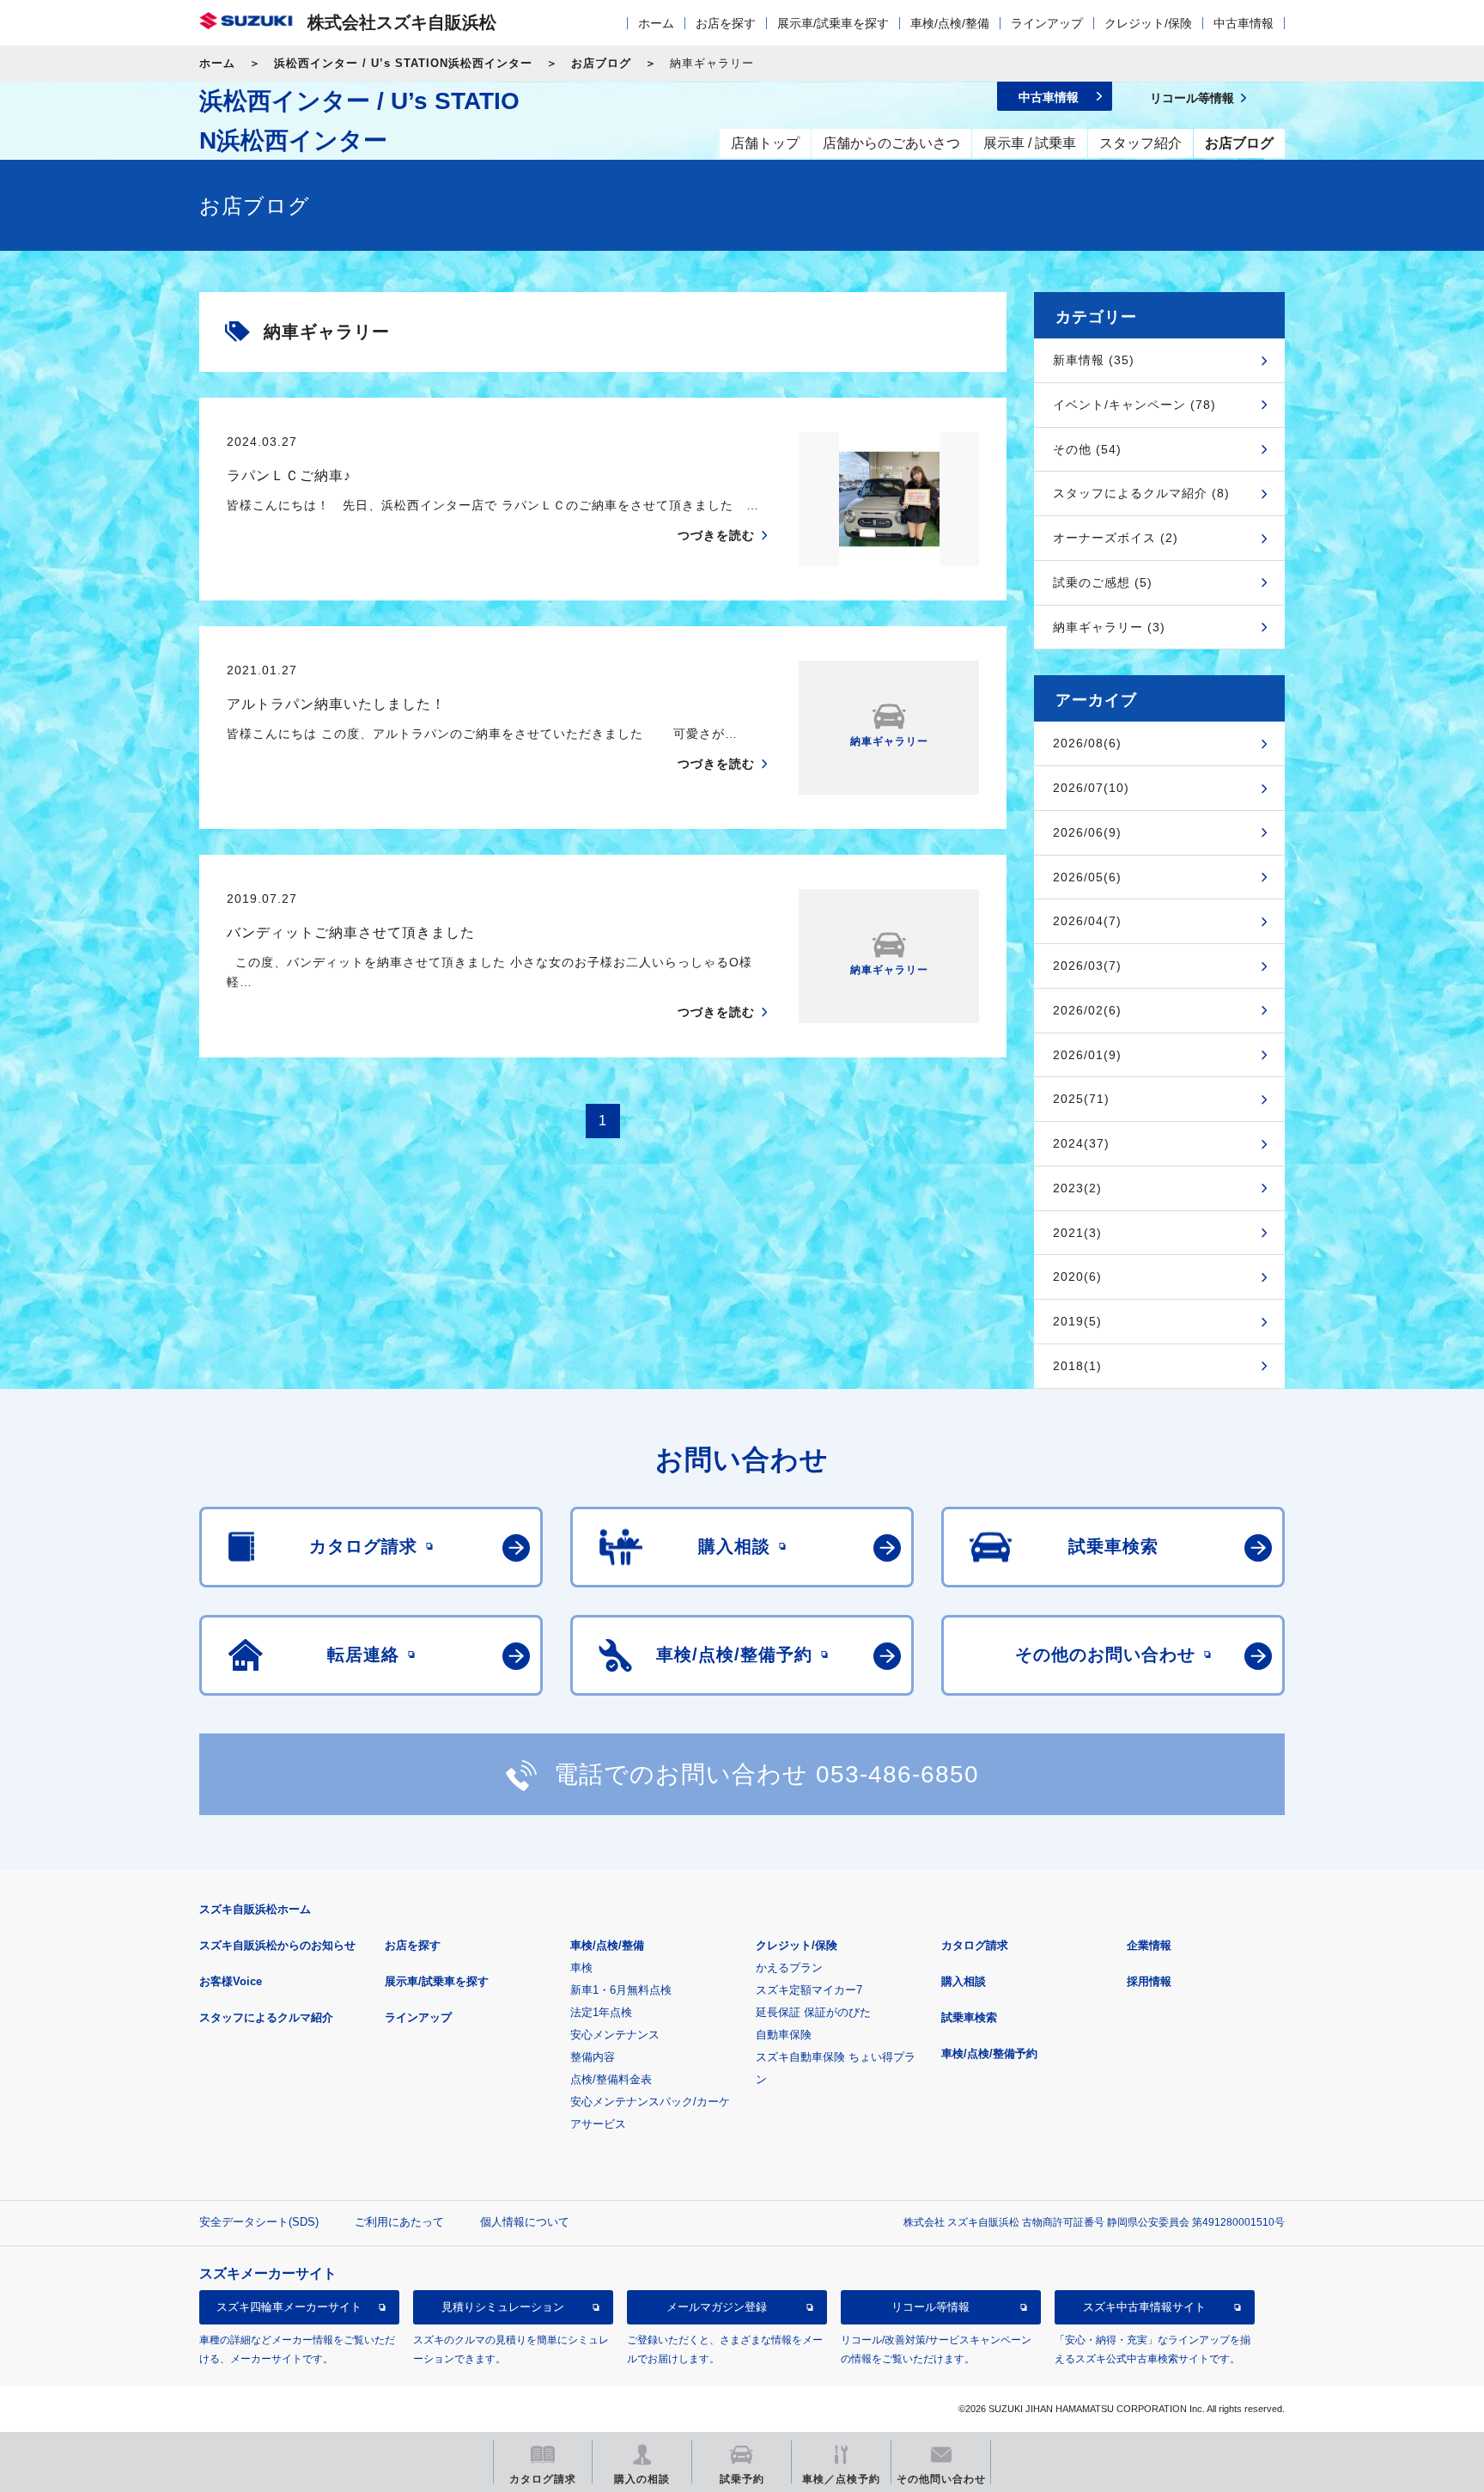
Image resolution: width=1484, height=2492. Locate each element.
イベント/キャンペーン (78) (1134, 405)
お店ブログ (601, 63)
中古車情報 (1244, 23)
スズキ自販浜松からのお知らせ (277, 1945)
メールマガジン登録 (717, 2307)
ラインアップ (1047, 23)
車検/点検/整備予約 (989, 2053)
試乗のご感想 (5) (1103, 582)
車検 (581, 1968)
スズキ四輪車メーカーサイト (289, 2307)
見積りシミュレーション (503, 2307)
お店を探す (726, 23)
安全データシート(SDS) (259, 2222)
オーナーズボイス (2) (1116, 538)
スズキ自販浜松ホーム (255, 1909)
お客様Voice (231, 1981)
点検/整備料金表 (611, 2079)
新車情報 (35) (1094, 360)
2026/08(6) (1087, 743)
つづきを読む (716, 535)
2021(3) (1077, 1233)
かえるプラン (789, 1968)
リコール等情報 (931, 2307)
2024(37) (1081, 1143)
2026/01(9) (1087, 1055)
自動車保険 (784, 2035)
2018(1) (1077, 1366)
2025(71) (1081, 1099)
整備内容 (593, 2057)
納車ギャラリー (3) (1109, 627)
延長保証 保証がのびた (813, 2012)
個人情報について (525, 2222)
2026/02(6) (1087, 1010)
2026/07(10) (1091, 788)
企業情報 (1149, 1945)
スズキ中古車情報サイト (1144, 2307)
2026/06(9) (1087, 832)
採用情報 (1149, 1981)
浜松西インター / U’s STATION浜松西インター (403, 63)
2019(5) (1077, 1321)
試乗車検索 (969, 2017)
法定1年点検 (601, 2012)
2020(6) (1077, 1276)
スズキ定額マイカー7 (809, 1990)
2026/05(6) (1087, 877)
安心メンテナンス (615, 2035)
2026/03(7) (1087, 966)
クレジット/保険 (1148, 23)
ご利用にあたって (399, 2222)
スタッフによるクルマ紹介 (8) (1141, 493)
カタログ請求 (975, 1945)
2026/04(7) (1087, 921)
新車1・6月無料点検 (621, 1990)
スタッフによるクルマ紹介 (266, 2017)
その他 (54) (1087, 449)
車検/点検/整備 (950, 23)
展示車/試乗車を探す (833, 23)
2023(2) (1077, 1188)
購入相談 (964, 1981)
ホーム (656, 23)
